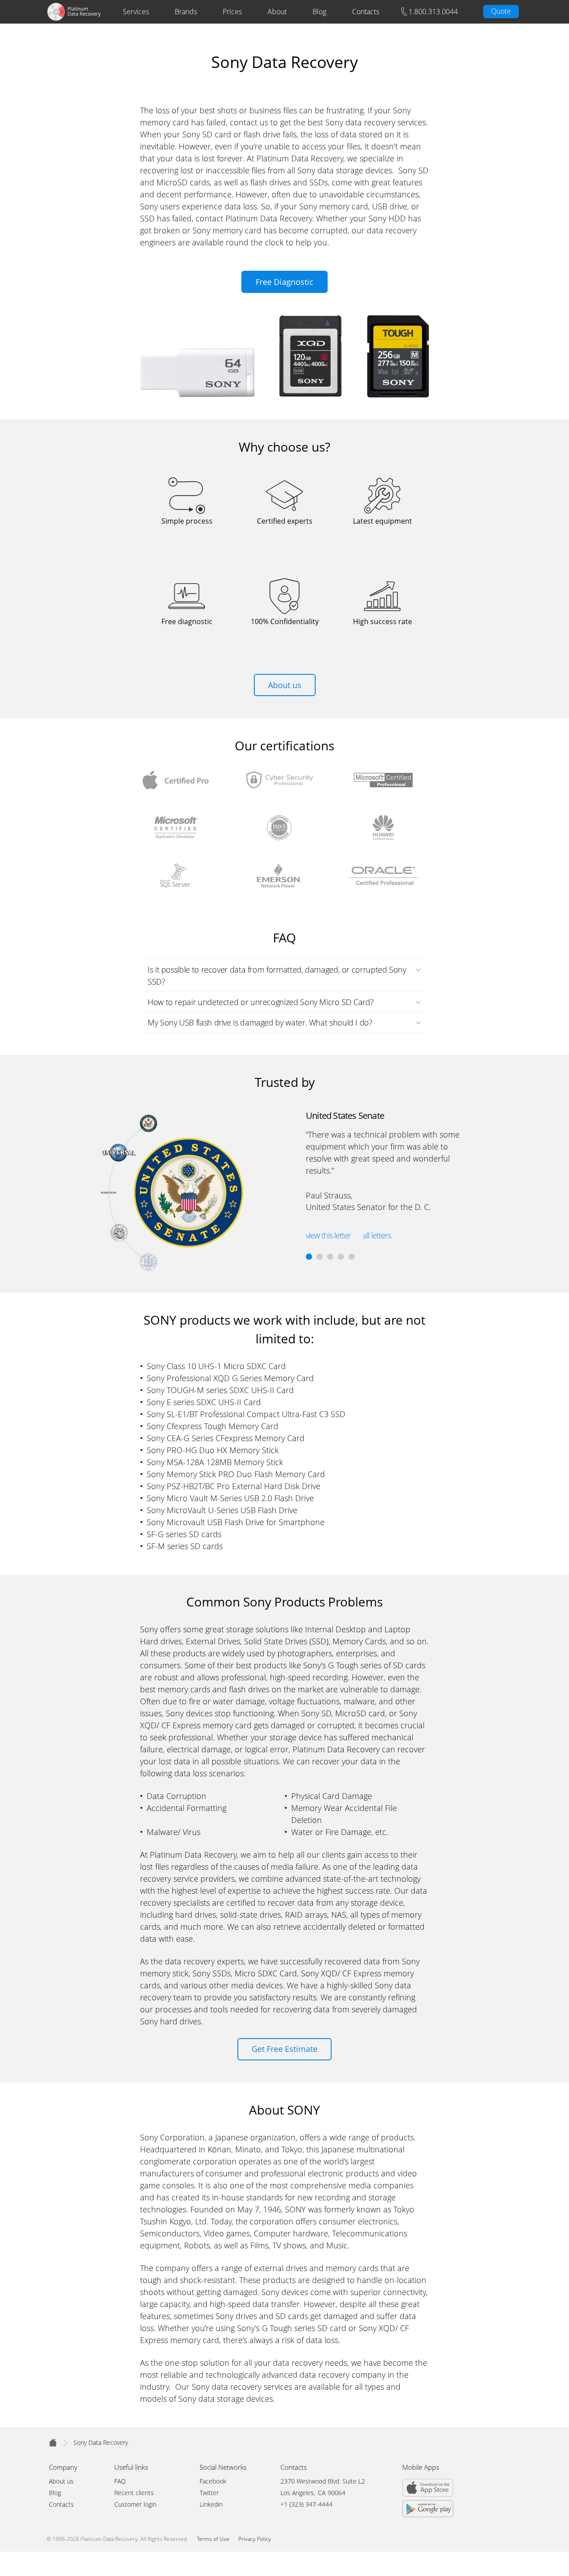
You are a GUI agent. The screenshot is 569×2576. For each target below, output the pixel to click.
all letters (377, 1235)
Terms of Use (213, 2539)
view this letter (328, 1235)
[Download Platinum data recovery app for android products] (428, 2503)
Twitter (209, 2493)
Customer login (135, 2505)
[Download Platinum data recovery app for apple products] (428, 2481)
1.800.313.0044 (433, 12)
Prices (232, 12)
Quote (501, 11)
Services (136, 12)
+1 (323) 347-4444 (307, 2505)
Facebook (213, 2482)
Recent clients (134, 2493)
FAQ (120, 2482)
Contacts (366, 12)
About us (285, 685)
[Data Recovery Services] (53, 2442)
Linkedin (211, 2505)
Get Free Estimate (284, 2049)
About (277, 12)
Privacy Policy (255, 2539)
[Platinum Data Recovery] (74, 12)
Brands (186, 12)
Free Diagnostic (284, 282)
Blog (319, 12)
